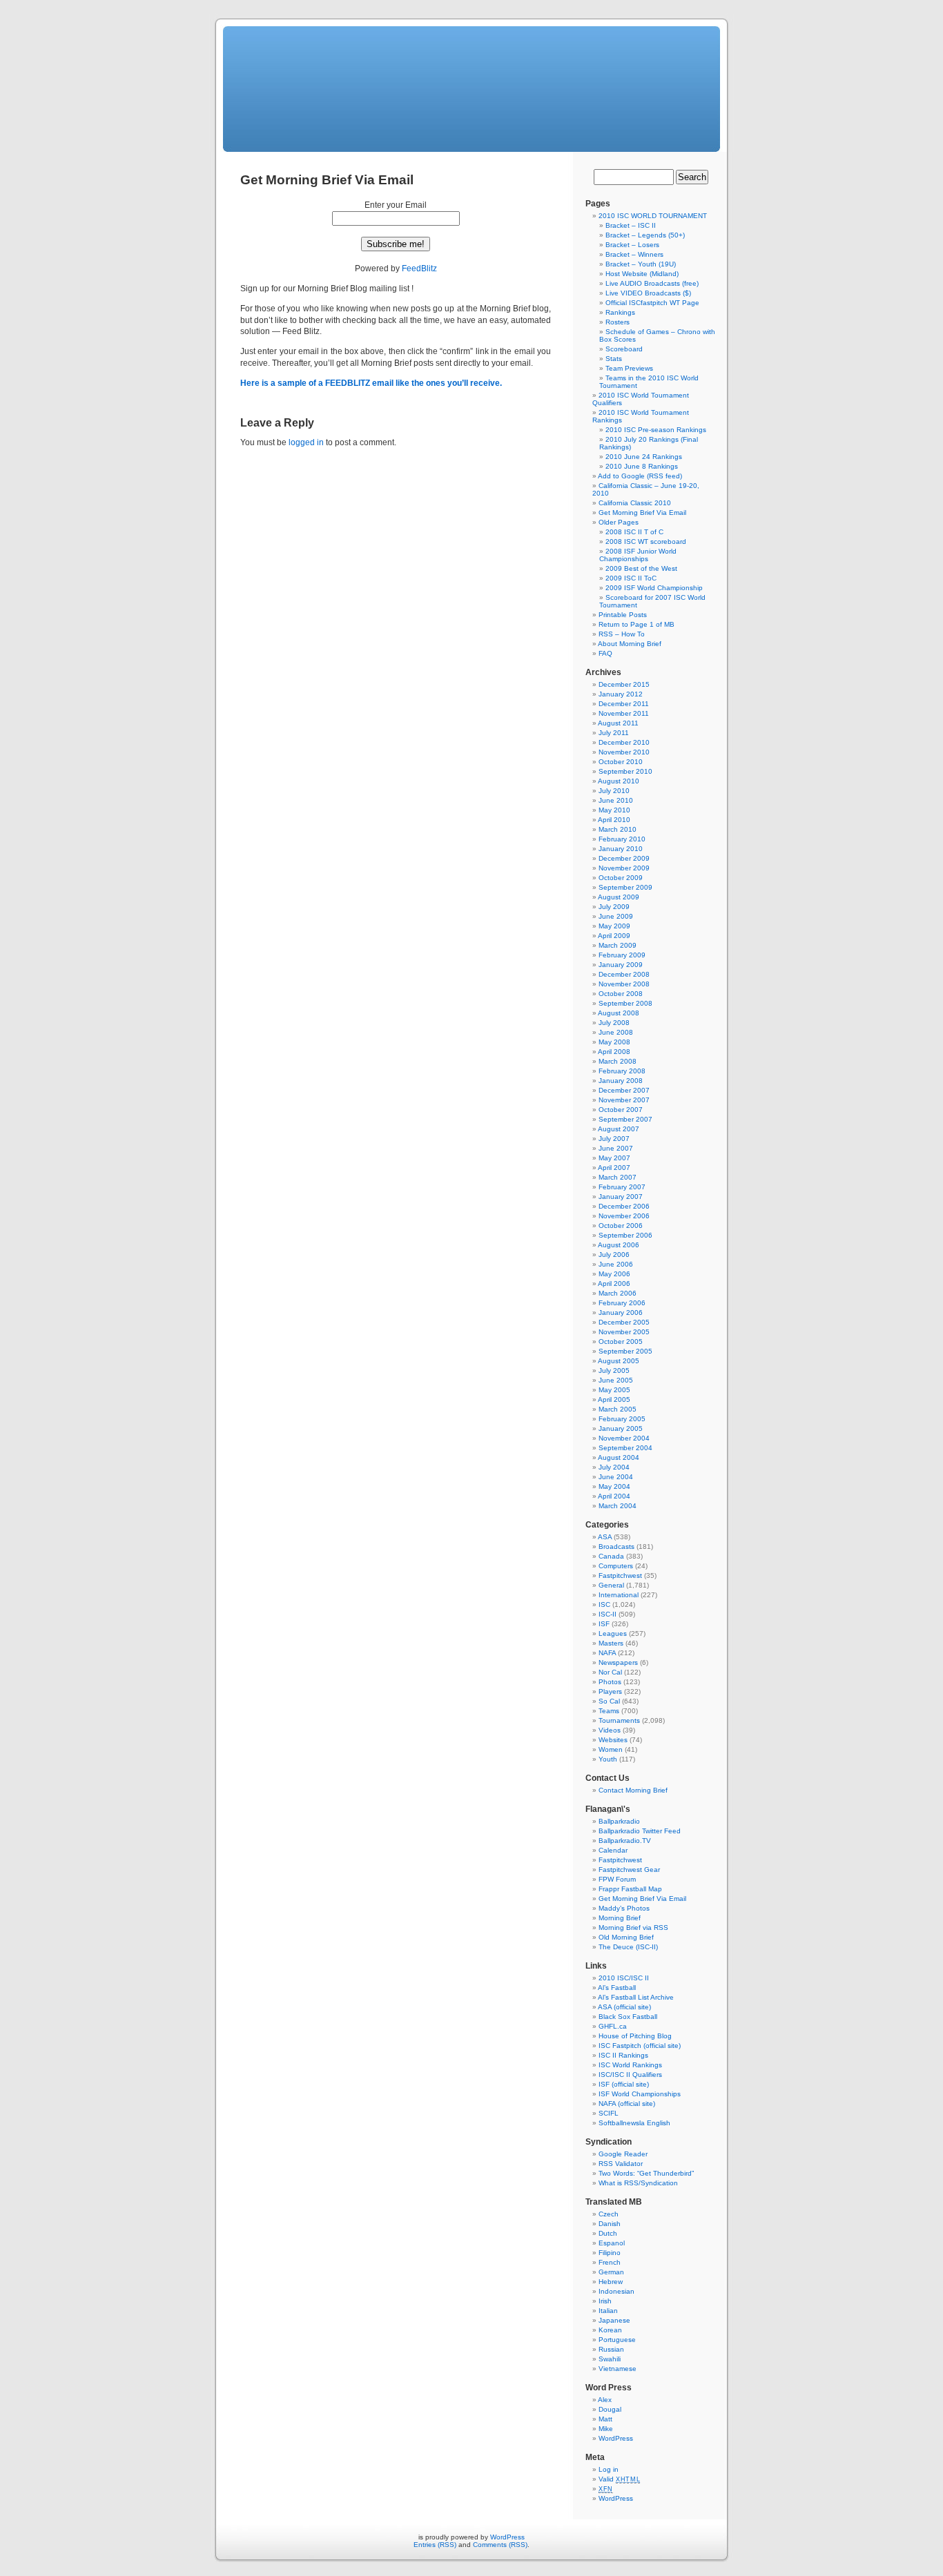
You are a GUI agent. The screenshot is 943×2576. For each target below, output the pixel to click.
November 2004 (624, 1438)
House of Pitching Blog (635, 2036)
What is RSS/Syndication (638, 2183)
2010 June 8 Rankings (642, 466)
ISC (604, 1604)
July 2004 (614, 1467)
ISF (604, 1624)
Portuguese (617, 2340)
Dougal (610, 2409)
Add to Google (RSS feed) (640, 476)
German (611, 2272)
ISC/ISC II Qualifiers (630, 2075)
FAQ (605, 653)
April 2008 (614, 1052)
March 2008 (618, 1061)
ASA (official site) (624, 2007)
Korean (610, 2330)
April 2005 (614, 1399)
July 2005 (614, 1370)
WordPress (616, 2438)
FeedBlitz (419, 269)
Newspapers (618, 1662)
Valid (619, 2479)
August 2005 (619, 1361)
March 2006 (618, 1293)
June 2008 (616, 1032)
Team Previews (629, 368)
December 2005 (624, 1322)
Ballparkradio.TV (625, 1841)
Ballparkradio (619, 1821)
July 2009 (614, 907)
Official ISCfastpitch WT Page (652, 303)
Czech (609, 2214)
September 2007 (625, 1119)
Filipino (610, 2253)
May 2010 (614, 810)
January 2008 (621, 1081)
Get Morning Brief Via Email (642, 513)
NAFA (607, 1653)
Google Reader (623, 2154)
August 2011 (618, 723)
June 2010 (616, 800)
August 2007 (619, 1129)
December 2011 (624, 704)
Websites (613, 1740)
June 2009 (616, 916)
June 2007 (616, 1148)
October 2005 (621, 1341)
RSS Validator (621, 2164)
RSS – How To (622, 634)
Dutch (608, 2233)
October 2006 (621, 1226)
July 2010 (614, 791)
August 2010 (619, 781)
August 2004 (619, 1457)
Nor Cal (610, 1672)
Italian (608, 2311)
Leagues (613, 1633)
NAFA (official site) (627, 2104)
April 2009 (614, 936)
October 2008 (621, 994)
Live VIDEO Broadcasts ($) (648, 293)
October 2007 (621, 1110)
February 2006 (622, 1303)
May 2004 (614, 1486)
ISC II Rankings (623, 2055)
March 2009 (618, 945)
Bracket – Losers (632, 245)
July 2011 (614, 733)
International (619, 1595)
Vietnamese (618, 2369)
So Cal (609, 1701)
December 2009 (624, 858)
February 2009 (622, 955)
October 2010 (621, 762)
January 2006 (621, 1313)
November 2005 (624, 1332)
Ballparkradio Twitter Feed (640, 1831)
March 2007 (618, 1177)
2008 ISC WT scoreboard (646, 541)
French (610, 2262)
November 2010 (624, 752)
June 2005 (616, 1380)
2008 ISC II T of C (634, 532)
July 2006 (614, 1255)
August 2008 (619, 1013)
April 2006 (614, 1284)
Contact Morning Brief (633, 1790)
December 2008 (624, 974)
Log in (609, 2469)
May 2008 (614, 1042)
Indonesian (616, 2291)
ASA (605, 1537)
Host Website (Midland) (642, 274)
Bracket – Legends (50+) (645, 235)
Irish (605, 2301)
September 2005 (625, 1351)
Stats (614, 359)
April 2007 (614, 1168)
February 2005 (622, 1419)
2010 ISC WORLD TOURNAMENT (653, 216)
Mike (606, 2429)
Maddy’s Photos (624, 1908)
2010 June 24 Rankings (644, 457)
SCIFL (609, 2113)
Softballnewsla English (634, 2123)
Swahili (610, 2359)
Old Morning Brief (626, 1937)
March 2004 (618, 1506)
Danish (610, 2224)
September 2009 (625, 887)
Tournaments (619, 1720)
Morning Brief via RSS (633, 1928)
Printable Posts (623, 615)
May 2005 (614, 1390)
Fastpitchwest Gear (629, 1870)
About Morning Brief (630, 644)
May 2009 (614, 926)
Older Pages (619, 522)
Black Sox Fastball (628, 2017)
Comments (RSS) (500, 2545)
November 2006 (624, 1216)
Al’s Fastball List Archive (636, 1997)
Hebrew (611, 2282)
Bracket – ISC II (631, 225)
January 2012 (621, 694)
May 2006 (614, 1274)
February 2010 (622, 839)
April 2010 (614, 820)
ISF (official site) (624, 2084)
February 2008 (622, 1071)
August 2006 (619, 1245)
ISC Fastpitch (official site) (640, 2046)
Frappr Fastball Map (630, 1889)
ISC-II (607, 1614)
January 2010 (621, 849)
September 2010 (625, 771)
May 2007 (614, 1158)
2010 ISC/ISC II (624, 1978)
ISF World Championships (640, 2094)
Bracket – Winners (634, 254)
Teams (609, 1711)
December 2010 (624, 742)
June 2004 (616, 1477)
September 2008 (625, 1003)
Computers (616, 1566)
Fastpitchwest (620, 1575)
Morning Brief (620, 1918)
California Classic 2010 (635, 503)
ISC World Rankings (630, 2065)
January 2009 (621, 965)
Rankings (620, 312)
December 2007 (624, 1090)
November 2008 (624, 984)
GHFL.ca (613, 2026)
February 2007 (622, 1187)
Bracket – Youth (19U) (641, 264)
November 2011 (624, 713)
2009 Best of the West (641, 568)
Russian (611, 2349)
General (611, 1585)
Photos (610, 1682)
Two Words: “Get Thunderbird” (646, 2173)
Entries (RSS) (435, 2545)
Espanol (612, 2243)
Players (610, 1691)
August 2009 (619, 897)
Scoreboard (624, 349)
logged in (306, 442)
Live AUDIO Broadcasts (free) (652, 283)
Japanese (614, 2320)
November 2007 (624, 1100)
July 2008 (614, 1023)
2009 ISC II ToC (631, 578)
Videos (610, 1730)
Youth (608, 1759)
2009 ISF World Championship (654, 588)
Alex (605, 2400)
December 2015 (624, 684)
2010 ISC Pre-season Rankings (656, 430)
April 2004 (614, 1496)
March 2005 (618, 1409)
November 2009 (624, 868)
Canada (611, 1556)
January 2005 (621, 1428)
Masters (611, 1643)
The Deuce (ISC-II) (628, 1947)
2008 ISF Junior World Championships (638, 555)
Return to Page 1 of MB (636, 624)
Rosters (618, 322)
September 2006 (625, 1235)
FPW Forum (617, 1879)
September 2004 (625, 1448)
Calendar (613, 1850)
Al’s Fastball (617, 1988)
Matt (605, 2419)
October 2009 (621, 878)
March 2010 (618, 829)
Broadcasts (616, 1546)
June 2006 (616, 1264)
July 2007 (614, 1139)
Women (611, 1749)
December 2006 (624, 1206)
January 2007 (621, 1197)
